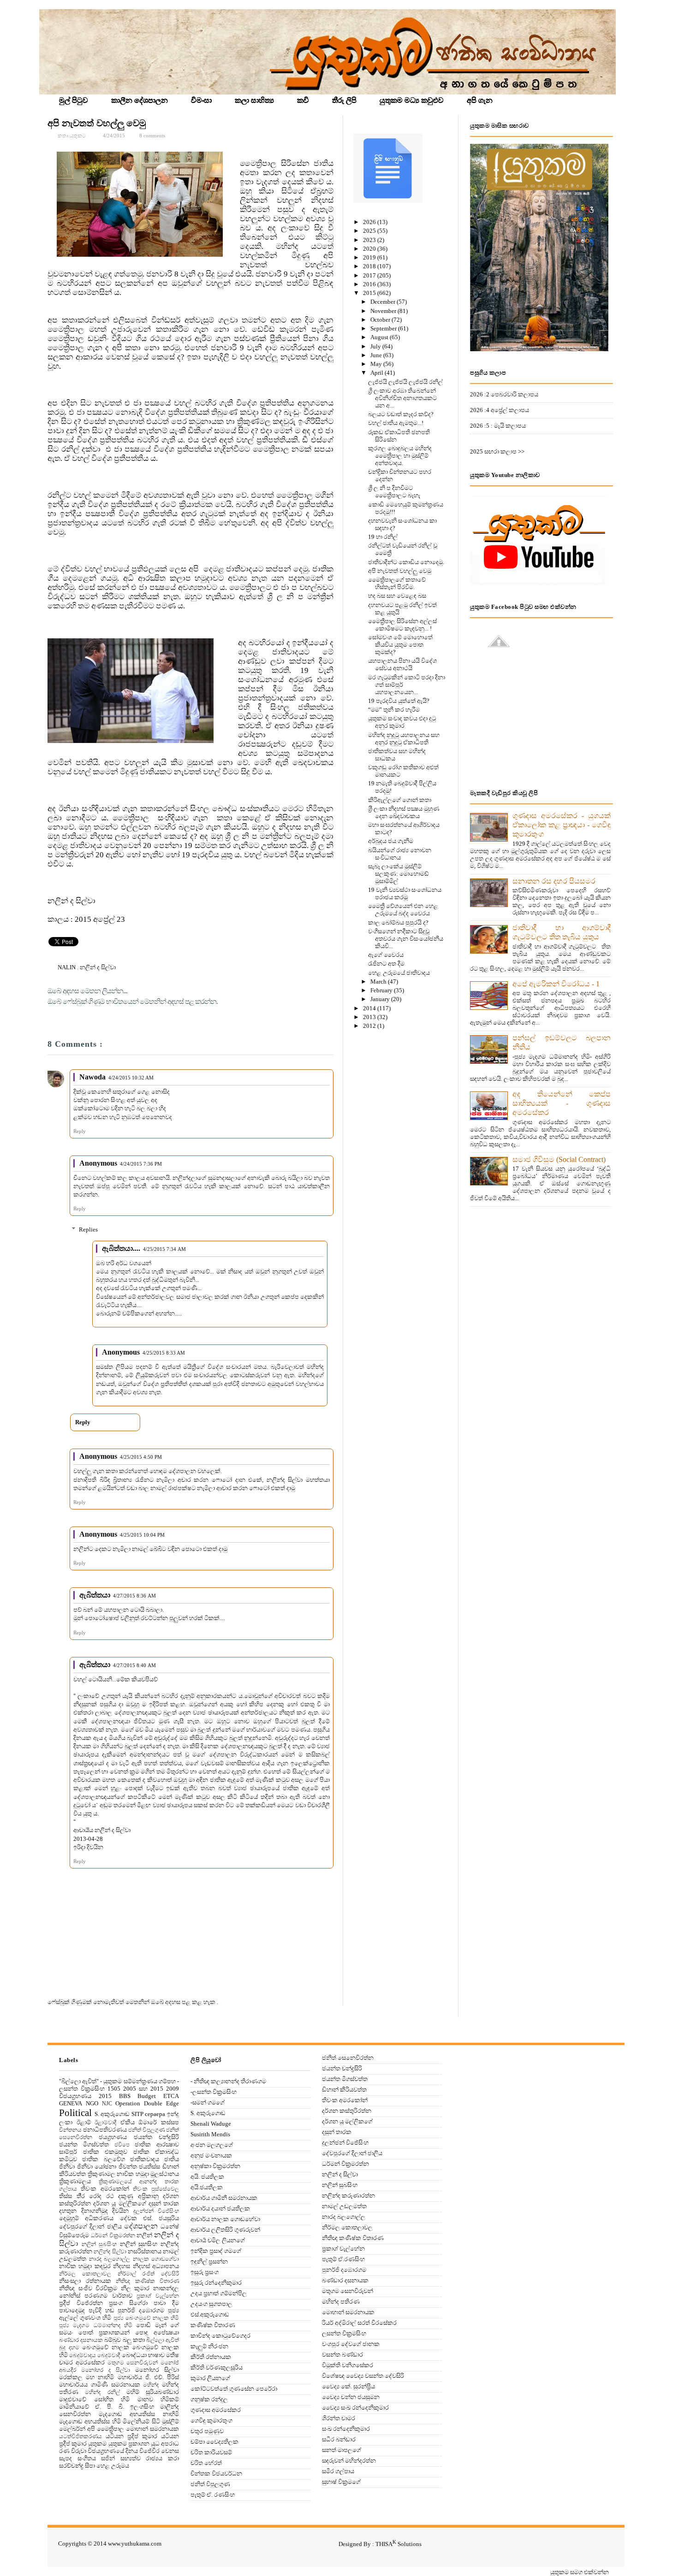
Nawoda (92, 1077)
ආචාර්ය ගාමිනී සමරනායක (224, 2198)
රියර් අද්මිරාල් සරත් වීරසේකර (359, 2323)
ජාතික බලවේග (103, 2159)
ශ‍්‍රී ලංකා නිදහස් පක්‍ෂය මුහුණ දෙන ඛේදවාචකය (404, 812)
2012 (370, 1026)
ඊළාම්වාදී (105, 2123)
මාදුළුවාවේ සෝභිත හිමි (94, 2399)
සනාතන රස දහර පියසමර (554, 881)
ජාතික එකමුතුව (105, 2152)
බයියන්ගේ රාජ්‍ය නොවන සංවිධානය (400, 854)
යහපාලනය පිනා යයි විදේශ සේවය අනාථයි (402, 664)
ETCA (171, 2096)
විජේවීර (149, 2451)
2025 (370, 231)
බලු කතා (134, 2340)
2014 (370, 1008)
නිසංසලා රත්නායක (85, 2281)
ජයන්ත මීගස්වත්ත (84, 2144)
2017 (370, 275)
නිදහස (122, 2266)
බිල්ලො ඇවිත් (163, 2340)
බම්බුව (113, 2340)
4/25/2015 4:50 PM (141, 1457)
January (381, 999)
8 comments (152, 136)
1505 (114, 2089)
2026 (370, 222)
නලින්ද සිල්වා (110, 2252)
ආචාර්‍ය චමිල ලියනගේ (218, 2240)
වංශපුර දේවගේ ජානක (351, 2344)
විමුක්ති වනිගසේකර (348, 2365)
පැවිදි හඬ (101, 2310)
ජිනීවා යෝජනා (97, 2166)
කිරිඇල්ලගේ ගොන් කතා (400, 800)
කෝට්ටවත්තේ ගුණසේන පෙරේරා (234, 2389)
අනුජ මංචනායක (211, 2155)
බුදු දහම (69, 2348)
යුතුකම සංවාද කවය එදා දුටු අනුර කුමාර (402, 722)
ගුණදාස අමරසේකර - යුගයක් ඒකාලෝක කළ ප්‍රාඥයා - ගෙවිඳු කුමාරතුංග (562, 825)
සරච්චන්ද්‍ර (71, 2466)
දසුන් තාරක (164, 2203)
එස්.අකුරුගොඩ (210, 2314)
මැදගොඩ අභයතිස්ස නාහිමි (139, 2414)
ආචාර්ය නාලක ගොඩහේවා (225, 2219)
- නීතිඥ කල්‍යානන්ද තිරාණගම (228, 2081)
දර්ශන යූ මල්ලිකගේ (119, 2203)
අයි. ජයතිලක (207, 2177)
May (377, 364)
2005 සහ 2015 (143, 2089)
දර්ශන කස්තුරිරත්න (347, 2111)
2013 (370, 1017)
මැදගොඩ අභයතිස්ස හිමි (90, 2421)
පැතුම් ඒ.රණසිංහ (343, 2259)
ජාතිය (172, 2159)
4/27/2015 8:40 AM (134, 1665)
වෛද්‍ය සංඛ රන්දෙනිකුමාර (355, 2408)
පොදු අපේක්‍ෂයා (157, 2332)
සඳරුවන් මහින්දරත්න (349, 2461)
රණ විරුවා (73, 2451)
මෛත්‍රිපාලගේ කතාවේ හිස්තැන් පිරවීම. (397, 583)
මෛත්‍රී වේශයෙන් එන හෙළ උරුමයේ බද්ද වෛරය (403, 910)
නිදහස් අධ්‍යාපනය (156, 2266)
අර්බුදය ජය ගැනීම (391, 841)
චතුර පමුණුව (207, 2431)
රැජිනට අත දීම (386, 964)
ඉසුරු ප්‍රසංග (205, 2272)
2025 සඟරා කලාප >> (497, 451)
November (384, 311)
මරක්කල (71, 2377)
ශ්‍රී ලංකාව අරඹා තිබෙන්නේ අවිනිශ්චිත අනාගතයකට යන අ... (402, 398)
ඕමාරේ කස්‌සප (159, 2122)
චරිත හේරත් (206, 2463)
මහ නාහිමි (100, 2377)
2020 (370, 249)
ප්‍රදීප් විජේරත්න (81, 2303)
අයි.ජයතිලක (207, 2187)
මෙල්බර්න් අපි (77, 2429)
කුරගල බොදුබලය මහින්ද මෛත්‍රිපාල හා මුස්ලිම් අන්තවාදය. (400, 456)
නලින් (144, 2235)
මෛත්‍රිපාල (110, 2429)
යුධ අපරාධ (165, 2443)
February (382, 990)
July (376, 346)
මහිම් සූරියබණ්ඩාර (153, 2392)
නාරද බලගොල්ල (110, 2259)
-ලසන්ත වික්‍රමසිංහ (214, 2092)
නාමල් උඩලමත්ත (344, 2206)
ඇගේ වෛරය (386, 955)
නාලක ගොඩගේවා (156, 2259)
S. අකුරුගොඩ (112, 2114)
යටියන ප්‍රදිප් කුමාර (131, 2436)
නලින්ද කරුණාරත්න (348, 2196)
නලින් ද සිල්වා (98, 967)
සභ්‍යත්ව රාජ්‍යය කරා (150, 2458)
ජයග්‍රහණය (113, 2137)
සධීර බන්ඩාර (339, 2439)
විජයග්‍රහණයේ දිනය (113, 2451)
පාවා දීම (166, 2303)
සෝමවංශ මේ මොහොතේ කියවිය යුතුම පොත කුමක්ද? (400, 645)
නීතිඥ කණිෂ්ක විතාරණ (147, 2281)
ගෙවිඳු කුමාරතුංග (211, 2420)
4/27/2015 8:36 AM (134, 1596)
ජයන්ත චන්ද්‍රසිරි (156, 2137)
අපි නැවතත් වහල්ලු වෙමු (97, 123)
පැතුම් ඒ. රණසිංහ (213, 2495)
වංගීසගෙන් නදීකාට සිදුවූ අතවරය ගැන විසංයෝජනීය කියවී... (406, 939)
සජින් (108, 2458)
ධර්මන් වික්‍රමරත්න (113, 2236)
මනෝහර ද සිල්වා (106, 2370)
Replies (88, 1229)
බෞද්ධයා (134, 2355)
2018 (370, 266)
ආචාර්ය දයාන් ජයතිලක (220, 2208)
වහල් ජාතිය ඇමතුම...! (396, 423)
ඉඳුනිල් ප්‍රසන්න (209, 2261)
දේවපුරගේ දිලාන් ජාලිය (90, 2226)
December (384, 302)
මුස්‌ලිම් (170, 2421)
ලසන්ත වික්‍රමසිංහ (344, 2333)
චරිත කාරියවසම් (211, 2452)
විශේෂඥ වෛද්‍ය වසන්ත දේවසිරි (363, 2376)
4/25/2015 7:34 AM (164, 1249)
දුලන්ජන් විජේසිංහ (156, 2211)
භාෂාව (156, 2355)
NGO (92, 2103)
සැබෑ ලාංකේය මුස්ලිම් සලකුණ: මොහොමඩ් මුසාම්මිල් (398, 874)
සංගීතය (87, 2458)
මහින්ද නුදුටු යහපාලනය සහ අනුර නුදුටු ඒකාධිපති (404, 739)
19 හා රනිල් (383, 537)
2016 (370, 284)
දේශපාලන (141, 2226)
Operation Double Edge (147, 2103)
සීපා (90, 2466)
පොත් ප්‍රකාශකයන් (104, 2332)
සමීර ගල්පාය (338, 2471)
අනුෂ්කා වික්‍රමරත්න (215, 2166)
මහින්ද (151, 2385)
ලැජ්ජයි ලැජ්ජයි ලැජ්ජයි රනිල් (405, 382)
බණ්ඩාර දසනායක (81, 2340)
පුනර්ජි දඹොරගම (141, 2310)
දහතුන (68, 2211)
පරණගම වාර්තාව (108, 2296)
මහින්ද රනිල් (102, 2392)
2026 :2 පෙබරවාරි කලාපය (504, 394)
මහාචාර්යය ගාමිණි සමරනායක (100, 2384)
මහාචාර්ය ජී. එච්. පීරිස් (149, 2377)
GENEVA (71, 2103)
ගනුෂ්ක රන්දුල (209, 2399)
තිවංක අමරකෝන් (105, 2189)
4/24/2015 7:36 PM (141, 1164)
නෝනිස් (70, 2296)
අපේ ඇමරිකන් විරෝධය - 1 (556, 984)
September (384, 328)
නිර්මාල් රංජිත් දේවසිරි (149, 2274)
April (378, 373)
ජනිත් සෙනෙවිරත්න (348, 2058)
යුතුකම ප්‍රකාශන (129, 2443)
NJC (107, 2104)
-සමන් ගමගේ (208, 2102)
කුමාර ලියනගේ (210, 2378)
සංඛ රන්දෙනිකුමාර (346, 2429)
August (380, 337)
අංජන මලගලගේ (212, 2145)
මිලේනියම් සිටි (141, 2421)
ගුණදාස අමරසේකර (216, 2410)
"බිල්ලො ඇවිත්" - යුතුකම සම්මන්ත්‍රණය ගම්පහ (117, 2081)
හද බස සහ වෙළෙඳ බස (397, 596)
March (379, 981)
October (381, 320)
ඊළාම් (84, 2122)
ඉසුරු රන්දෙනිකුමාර (216, 2283)
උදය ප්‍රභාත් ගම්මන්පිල (219, 2293)
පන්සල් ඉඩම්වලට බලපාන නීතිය (562, 1042)
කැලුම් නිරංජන (209, 2346)
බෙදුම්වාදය (83, 2355)
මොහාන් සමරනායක (152, 2429)
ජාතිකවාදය (145, 2159)
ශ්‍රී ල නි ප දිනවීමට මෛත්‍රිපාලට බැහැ (394, 492)
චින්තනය (70, 2130)
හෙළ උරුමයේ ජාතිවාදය (399, 973)
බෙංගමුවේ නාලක (106, 2347)
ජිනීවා (67, 2166)
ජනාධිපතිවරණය (105, 2130)
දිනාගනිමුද (95, 2211)
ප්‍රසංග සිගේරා (128, 2303)
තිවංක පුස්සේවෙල (156, 2189)
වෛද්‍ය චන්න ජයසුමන (351, 2397)
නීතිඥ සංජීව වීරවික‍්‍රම (88, 2288)
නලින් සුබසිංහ (99, 2244)
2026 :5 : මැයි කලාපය (498, 426)
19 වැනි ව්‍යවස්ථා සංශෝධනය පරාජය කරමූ (405, 893)
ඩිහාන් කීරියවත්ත (344, 2090)
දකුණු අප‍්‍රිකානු (138, 2196)
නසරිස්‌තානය (145, 2251)
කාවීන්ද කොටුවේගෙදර (220, 2336)
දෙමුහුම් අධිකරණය (86, 2218)
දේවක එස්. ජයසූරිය (150, 2218)
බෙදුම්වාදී (109, 2355)
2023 (370, 240)
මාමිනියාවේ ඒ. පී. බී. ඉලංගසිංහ (107, 2407)
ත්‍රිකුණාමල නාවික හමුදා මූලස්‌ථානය (134, 2174)
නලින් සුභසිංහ (139, 2244)
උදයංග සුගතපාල (211, 2304)
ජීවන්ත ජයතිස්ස (140, 2166)
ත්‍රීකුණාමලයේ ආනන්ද (128, 2182)
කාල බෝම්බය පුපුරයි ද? (398, 923)
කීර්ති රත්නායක (211, 2357)
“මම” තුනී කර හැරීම (394, 710)
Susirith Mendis (210, 2134)
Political (75, 2113)
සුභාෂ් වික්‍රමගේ (341, 2482)
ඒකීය (128, 2122)
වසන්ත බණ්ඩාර (342, 2355)
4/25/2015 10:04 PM (142, 1535)
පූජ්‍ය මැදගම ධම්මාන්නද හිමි (96, 2325)
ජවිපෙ (122, 2145)
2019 (370, 257)
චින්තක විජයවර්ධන (216, 2473)
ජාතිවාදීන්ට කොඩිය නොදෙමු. (406, 562)
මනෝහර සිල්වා (157, 2370)
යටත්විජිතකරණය (80, 2437)
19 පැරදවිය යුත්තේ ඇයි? (399, 701)
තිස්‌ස (65, 2196)
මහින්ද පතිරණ (341, 2302)
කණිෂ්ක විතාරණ (213, 2325)
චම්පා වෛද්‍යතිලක (214, 2442)
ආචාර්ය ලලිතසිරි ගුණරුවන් (225, 2230)
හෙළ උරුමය (113, 2466)
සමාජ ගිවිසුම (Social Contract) (559, 1159)
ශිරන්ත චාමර (339, 2418)
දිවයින (120, 2211)
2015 (370, 293)
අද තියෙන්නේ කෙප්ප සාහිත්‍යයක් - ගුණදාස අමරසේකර (562, 1103)
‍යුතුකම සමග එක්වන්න (580, 2572)
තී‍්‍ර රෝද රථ (95, 2196)
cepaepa (155, 2114)
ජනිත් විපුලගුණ (146, 2130)
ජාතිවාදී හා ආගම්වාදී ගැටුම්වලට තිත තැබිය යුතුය (562, 932)
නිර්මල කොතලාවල (85, 2274)
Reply (80, 1131)
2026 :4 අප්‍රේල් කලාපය (500, 410)
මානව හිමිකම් (158, 2399)
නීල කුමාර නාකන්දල (150, 2288)
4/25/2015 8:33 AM (164, 1353)
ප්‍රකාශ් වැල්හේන (158, 2296)
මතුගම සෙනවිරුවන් (133, 2363)
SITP (137, 2114)
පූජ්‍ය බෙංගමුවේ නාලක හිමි (146, 2318)
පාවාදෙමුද (72, 2310)
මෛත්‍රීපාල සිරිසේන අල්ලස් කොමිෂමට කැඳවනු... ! (402, 625)
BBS (125, 2096)
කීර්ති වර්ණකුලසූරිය (217, 2367)
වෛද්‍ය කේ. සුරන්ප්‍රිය (348, 2386)
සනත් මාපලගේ (342, 2450)
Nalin (67, 967)
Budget (147, 2096)
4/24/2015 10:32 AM (131, 1078)
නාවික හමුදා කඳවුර (85, 2266)
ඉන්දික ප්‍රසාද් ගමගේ (216, 2251)
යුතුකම (97, 2443)
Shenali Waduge (211, 2124)
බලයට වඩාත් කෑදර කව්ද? (401, 414)
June (377, 355)
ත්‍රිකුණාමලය (75, 2181)
